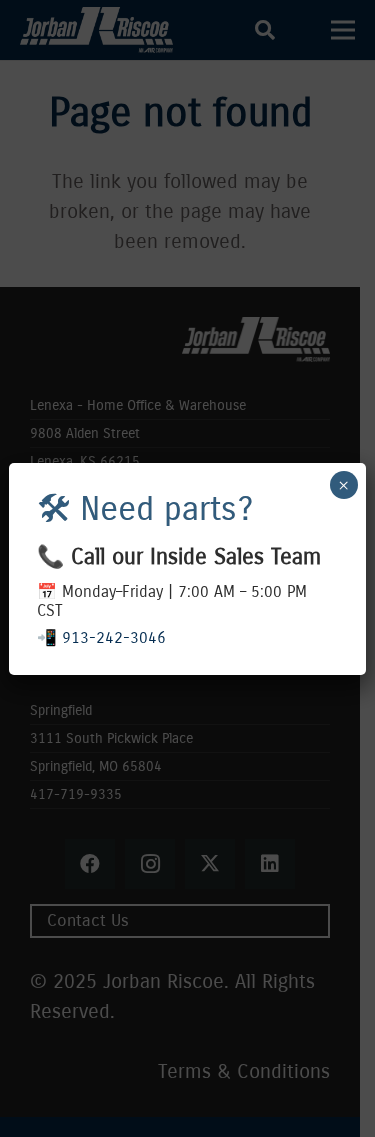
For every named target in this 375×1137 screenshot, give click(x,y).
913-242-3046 (114, 637)
